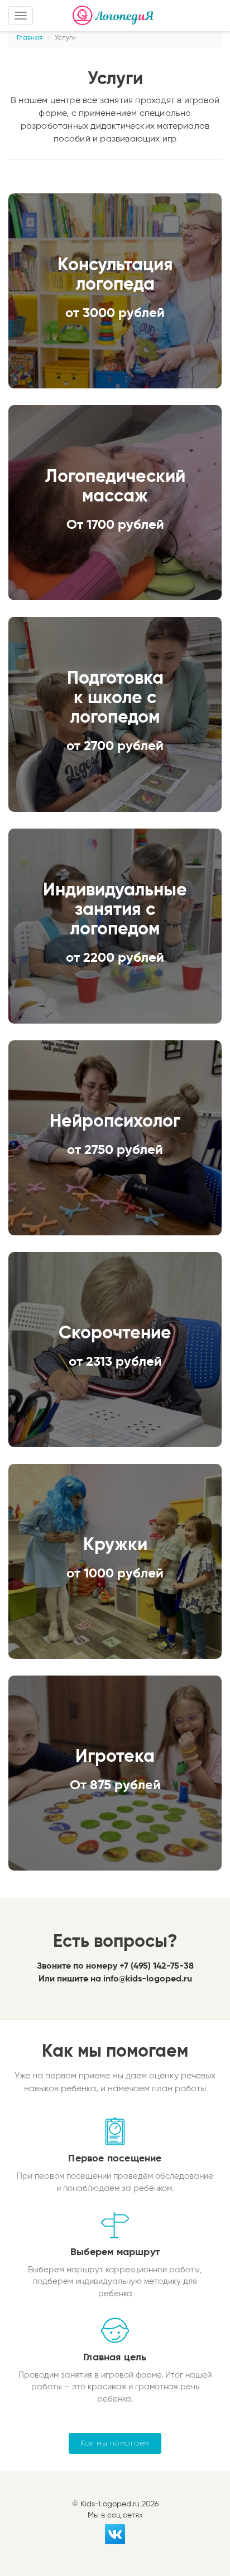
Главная (30, 38)
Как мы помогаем (115, 2443)
